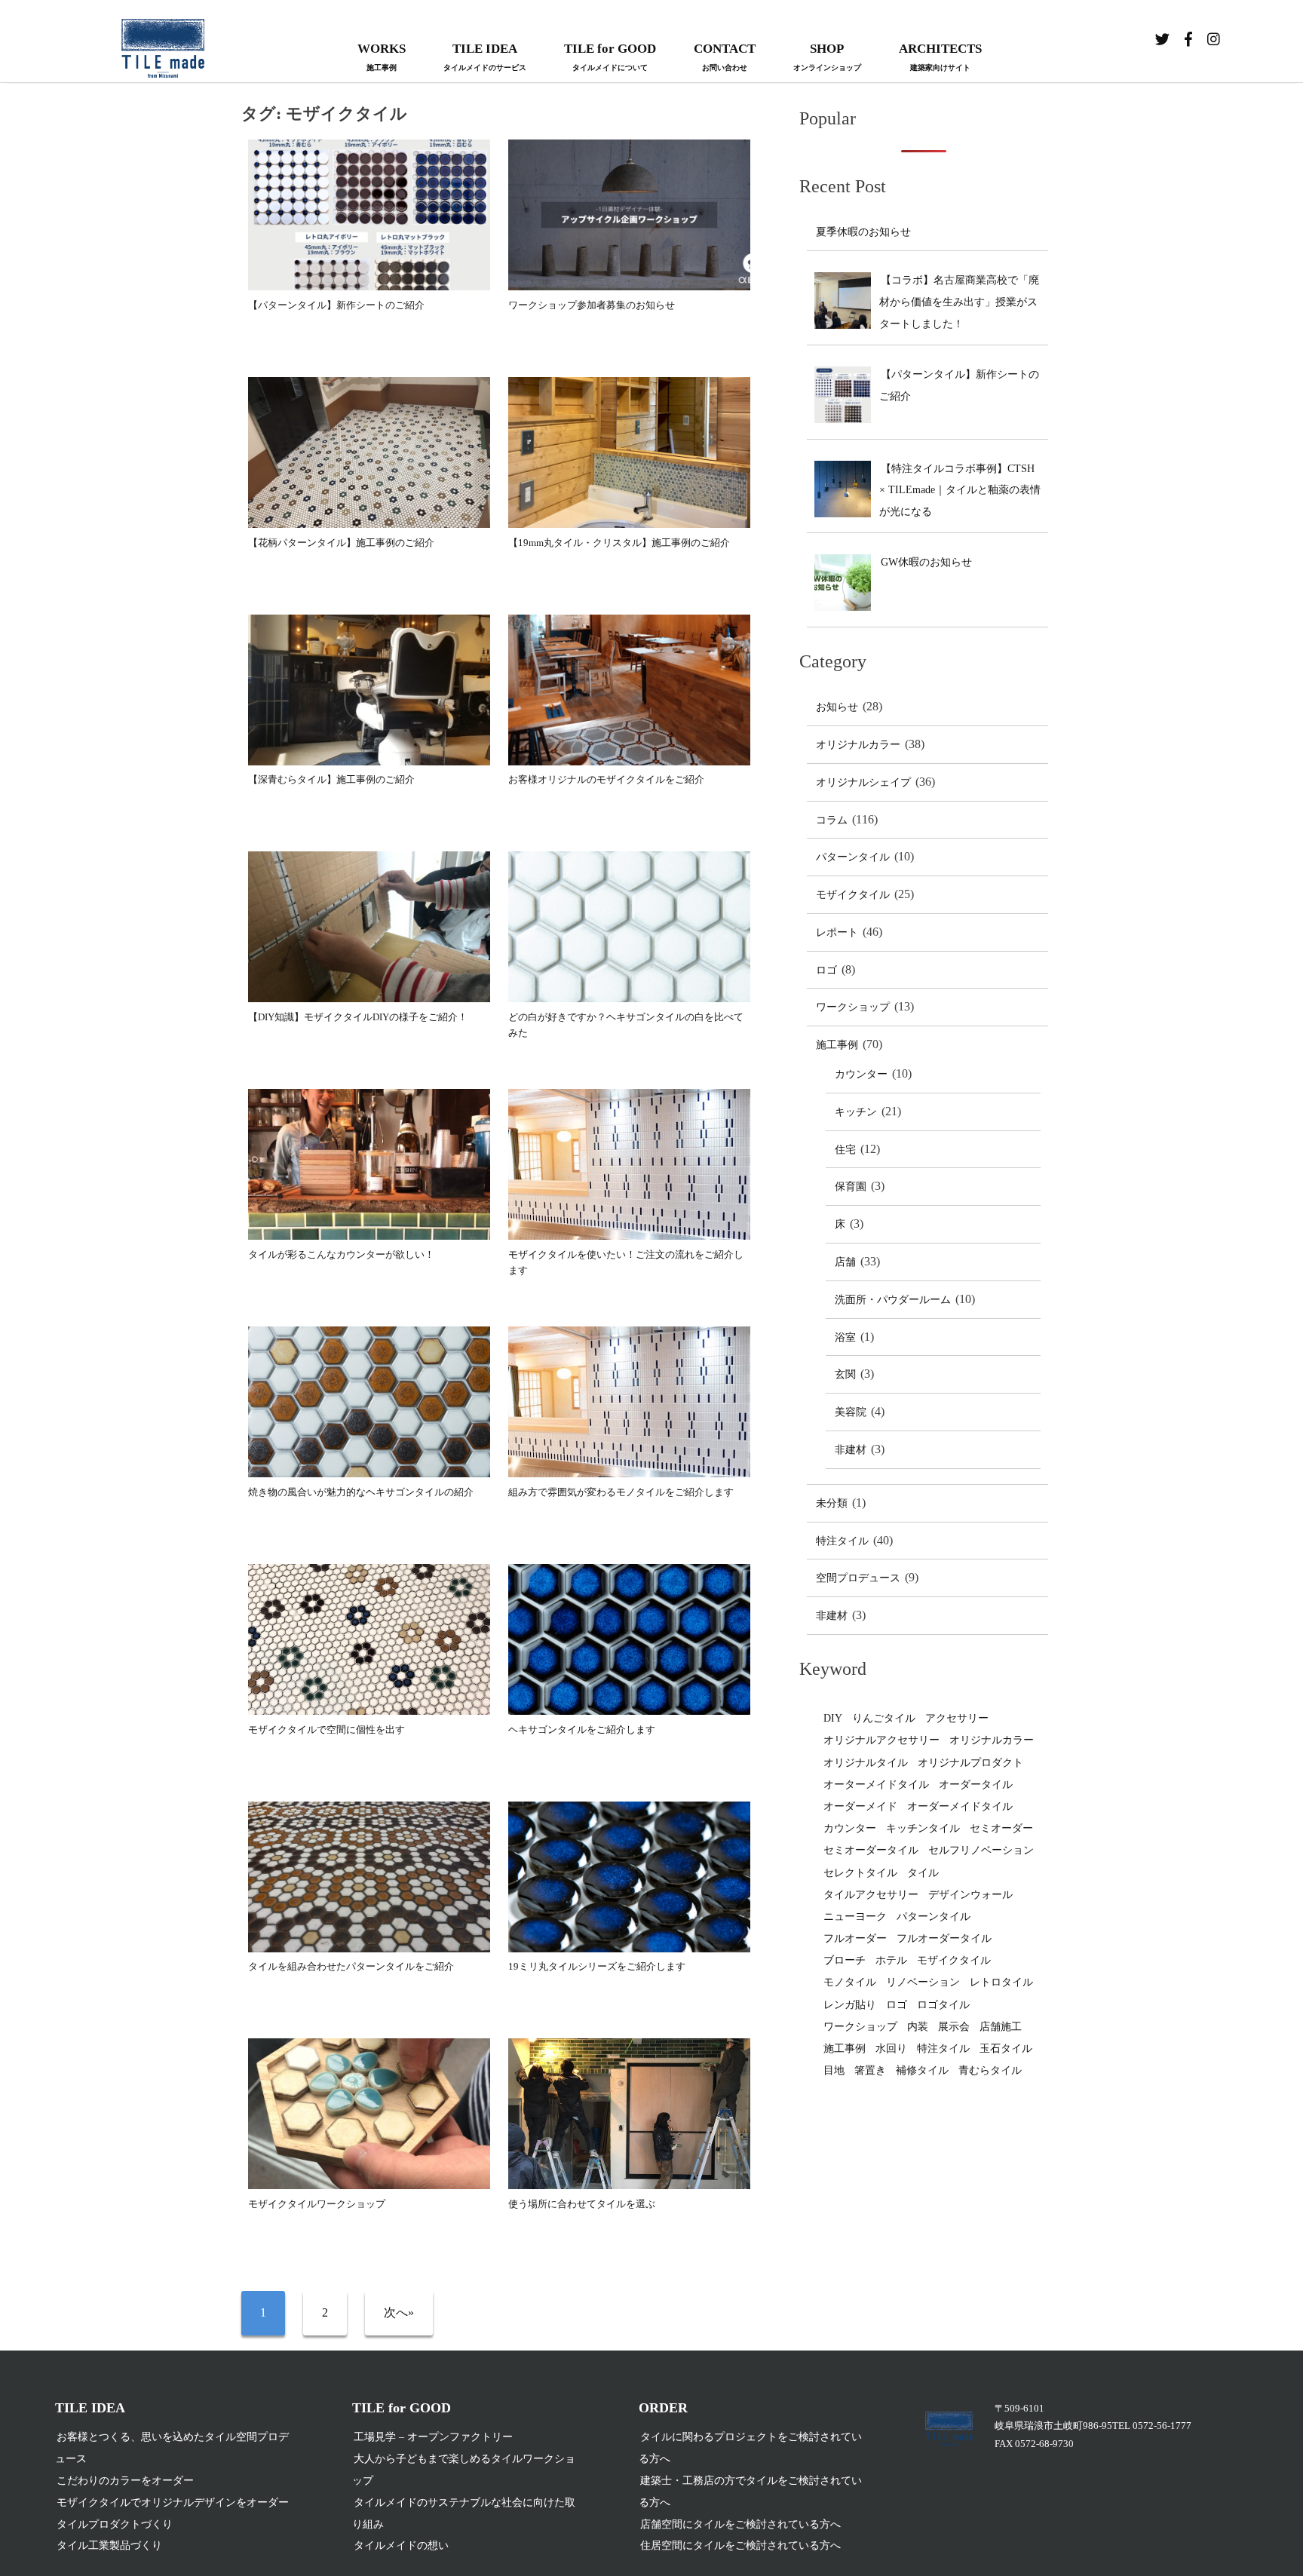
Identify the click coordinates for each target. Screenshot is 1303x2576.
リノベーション (923, 1982)
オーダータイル (976, 1785)
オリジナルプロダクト (970, 1763)
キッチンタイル (923, 1828)
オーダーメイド (860, 1806)
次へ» (399, 2312)
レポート (837, 932)
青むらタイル (990, 2070)
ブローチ (845, 1960)
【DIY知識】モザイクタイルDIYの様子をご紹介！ (358, 1017)
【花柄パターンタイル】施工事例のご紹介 (341, 543)
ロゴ (826, 970)
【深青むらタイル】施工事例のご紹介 (331, 779)
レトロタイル (1001, 1982)
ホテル (891, 1960)
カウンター (861, 1074)
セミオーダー (1001, 1828)
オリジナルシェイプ (863, 782)
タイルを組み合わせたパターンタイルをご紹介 (351, 1966)
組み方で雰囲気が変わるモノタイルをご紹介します (621, 1492)
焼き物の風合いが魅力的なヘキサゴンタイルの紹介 (361, 1492)
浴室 (845, 1337)
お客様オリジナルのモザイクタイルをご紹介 (606, 779)
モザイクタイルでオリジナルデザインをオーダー (173, 2502)
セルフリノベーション (981, 1850)
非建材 (851, 1450)
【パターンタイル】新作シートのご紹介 (336, 305)
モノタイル (850, 1982)
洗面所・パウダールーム (893, 1300)
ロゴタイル (943, 2005)
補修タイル (922, 2070)
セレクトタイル (860, 1873)
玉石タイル (1006, 2049)
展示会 (954, 2027)
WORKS (382, 57)
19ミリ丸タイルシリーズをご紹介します (597, 1966)
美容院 (851, 1412)
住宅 (845, 1150)
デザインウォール (970, 1895)
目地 (834, 2070)
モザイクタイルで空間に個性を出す (327, 1730)
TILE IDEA (485, 57)
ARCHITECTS (940, 57)
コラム (832, 820)
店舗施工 (1001, 2027)
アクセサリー (957, 1718)
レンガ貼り (850, 2005)
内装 (918, 2027)
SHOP (827, 57)
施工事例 (837, 1045)
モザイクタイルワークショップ (317, 2204)
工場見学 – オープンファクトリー (433, 2437)
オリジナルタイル (866, 1763)
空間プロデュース (858, 1578)
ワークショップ (853, 1007)
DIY (833, 1718)
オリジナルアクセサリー (881, 1740)
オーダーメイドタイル (960, 1806)
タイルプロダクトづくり (115, 2524)
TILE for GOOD (610, 57)
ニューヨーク (855, 1917)
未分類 (832, 1503)
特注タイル (842, 1541)
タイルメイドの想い (401, 2545)
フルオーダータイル (944, 1938)
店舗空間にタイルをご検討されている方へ (740, 2524)
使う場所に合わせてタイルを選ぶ (582, 2204)
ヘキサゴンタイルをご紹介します (582, 1730)
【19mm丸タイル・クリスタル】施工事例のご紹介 (619, 543)
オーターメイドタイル (876, 1785)
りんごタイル (884, 1718)
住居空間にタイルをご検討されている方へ (740, 2545)
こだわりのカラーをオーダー (125, 2481)
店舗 (845, 1262)
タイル (923, 1873)
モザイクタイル (853, 895)
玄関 (845, 1374)
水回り (891, 2049)
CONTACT (725, 57)
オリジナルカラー (858, 745)
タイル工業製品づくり (109, 2545)
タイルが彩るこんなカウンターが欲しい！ (341, 1254)
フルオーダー (855, 1938)
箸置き (870, 2070)
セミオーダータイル (871, 1850)
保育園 (851, 1187)
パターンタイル (853, 857)
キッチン (856, 1112)
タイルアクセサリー (871, 1895)
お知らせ (837, 707)
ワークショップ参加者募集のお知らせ (592, 305)
